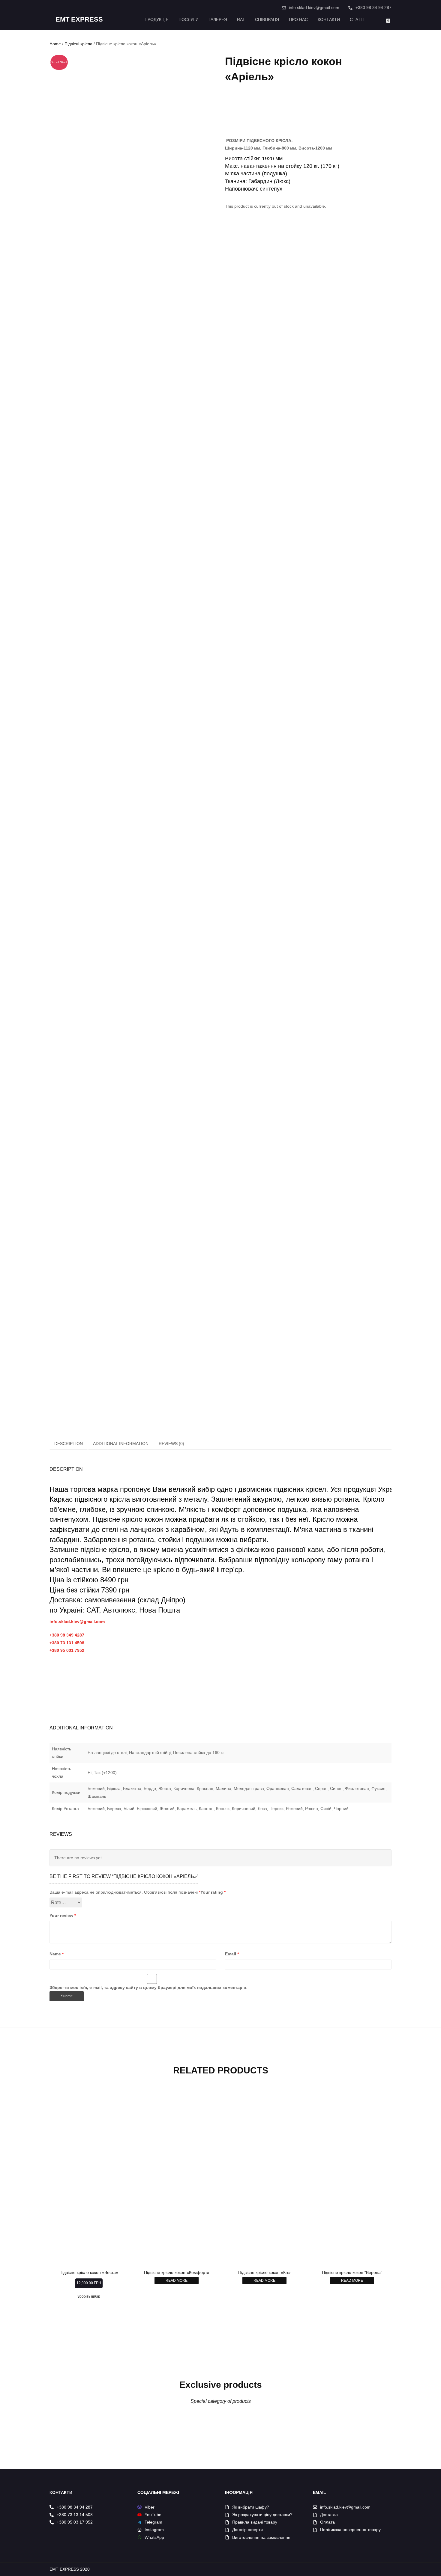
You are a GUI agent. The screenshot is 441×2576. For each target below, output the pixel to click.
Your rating (213, 1892)
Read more (177, 2281)
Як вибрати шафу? (251, 2507)
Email (232, 1954)
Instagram (154, 2530)
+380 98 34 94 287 (373, 7)
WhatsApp (154, 2537)
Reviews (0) (171, 1444)
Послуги (189, 19)
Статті (357, 19)
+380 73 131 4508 (67, 1643)
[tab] (69, 1444)
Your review (63, 1916)
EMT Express (79, 19)
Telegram (153, 2522)
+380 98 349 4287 (67, 1635)
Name (57, 1954)
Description (69, 1444)
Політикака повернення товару (350, 2530)
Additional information (121, 1444)
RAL (241, 19)
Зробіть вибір (89, 2296)
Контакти (329, 19)
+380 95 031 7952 (67, 1650)
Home (55, 44)
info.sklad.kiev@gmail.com (314, 7)
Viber (150, 2507)
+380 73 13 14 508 (75, 2515)
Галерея (218, 19)
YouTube (153, 2515)
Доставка (329, 2515)
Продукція (157, 19)
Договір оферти (247, 2530)
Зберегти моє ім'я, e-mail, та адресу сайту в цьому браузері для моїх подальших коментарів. (148, 1987)
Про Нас (298, 19)
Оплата (327, 2522)
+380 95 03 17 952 (75, 2522)
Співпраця (267, 19)
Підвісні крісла (78, 44)
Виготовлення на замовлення (261, 2537)
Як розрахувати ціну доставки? (262, 2515)
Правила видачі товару (255, 2522)
